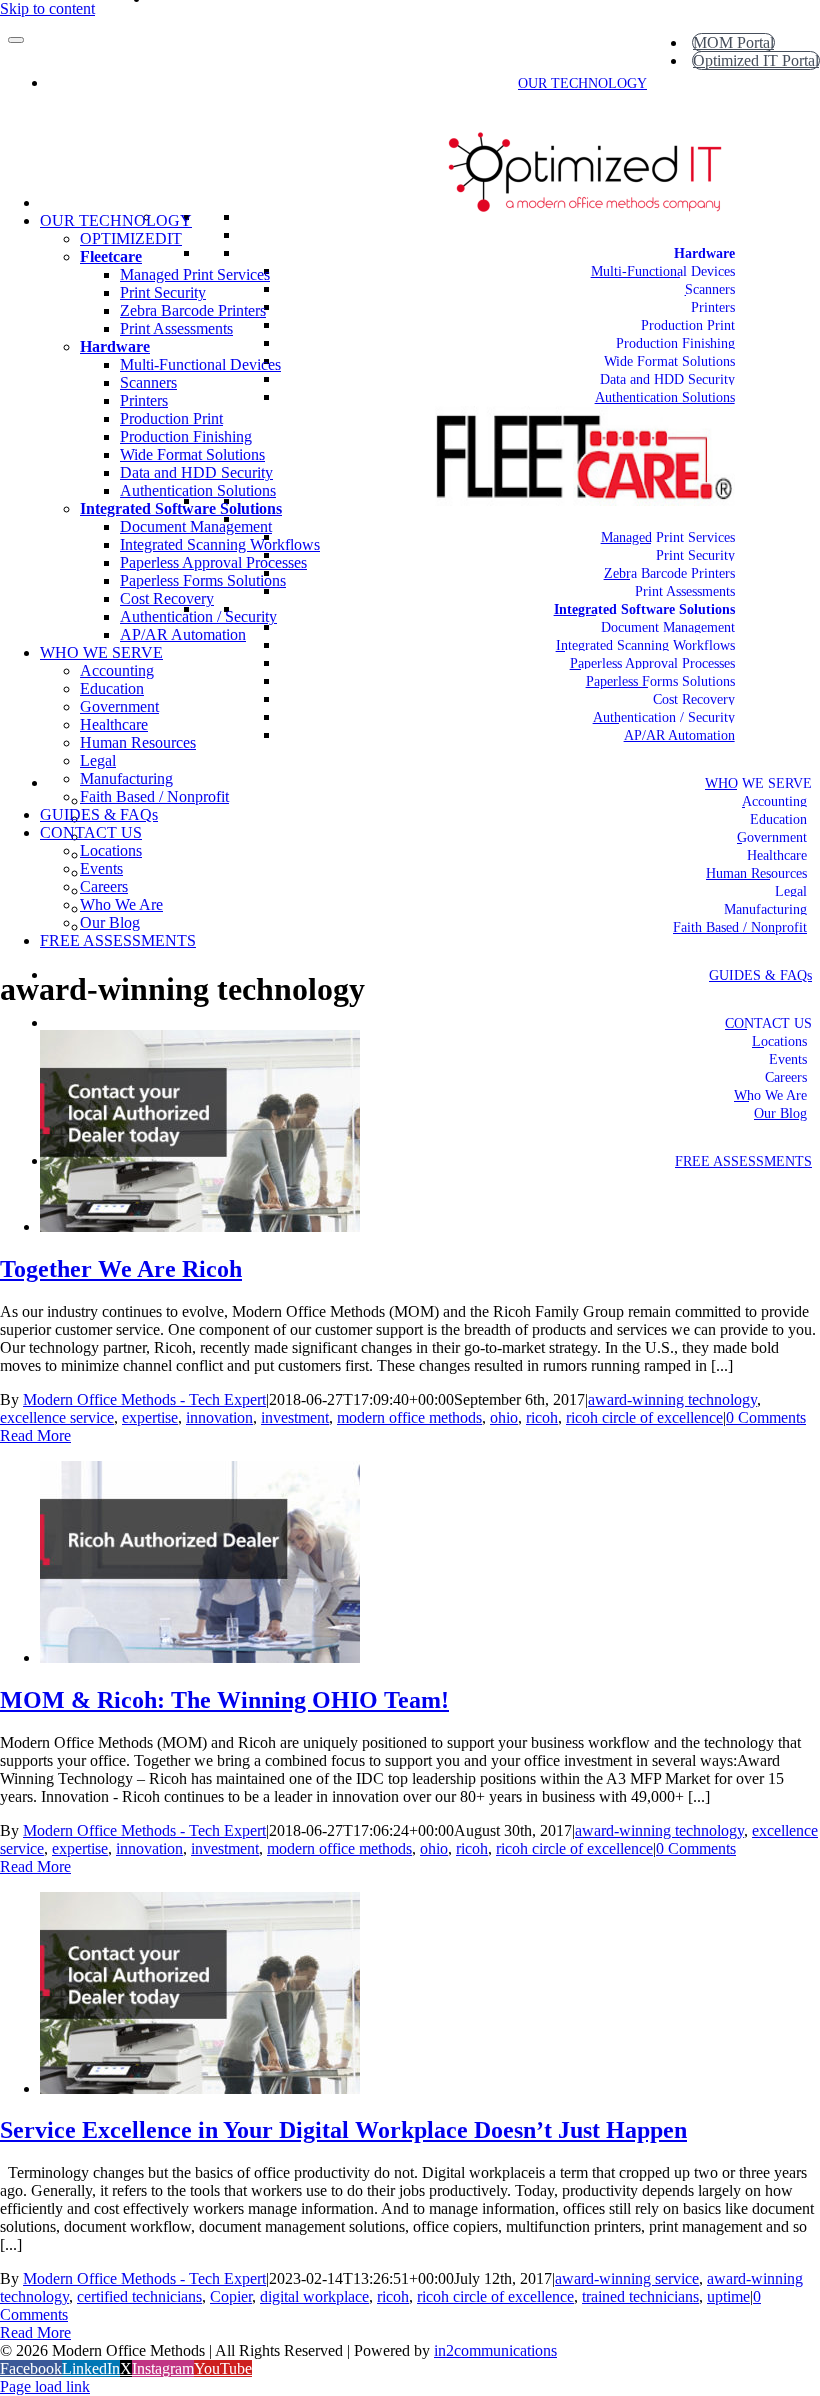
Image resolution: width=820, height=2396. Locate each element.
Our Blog (780, 1113)
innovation (219, 1417)
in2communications (495, 2350)
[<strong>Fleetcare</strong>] (735, 519)
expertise (150, 1417)
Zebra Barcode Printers (669, 573)
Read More (35, 1435)
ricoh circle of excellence (644, 1417)
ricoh (542, 1417)
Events (788, 1059)
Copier (231, 2296)
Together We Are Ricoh (121, 1269)
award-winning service (627, 2278)
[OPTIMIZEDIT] (735, 235)
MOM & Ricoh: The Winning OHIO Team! (224, 1700)
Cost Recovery (694, 699)
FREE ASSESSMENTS (743, 1161)
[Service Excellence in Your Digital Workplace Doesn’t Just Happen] (200, 2088)
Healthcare (777, 855)
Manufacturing (765, 909)
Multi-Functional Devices (663, 271)
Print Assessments (685, 591)
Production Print (688, 325)
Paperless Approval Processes (652, 663)
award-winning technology (672, 1399)
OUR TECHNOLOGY (582, 83)
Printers (713, 307)
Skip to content (47, 8)
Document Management (668, 627)
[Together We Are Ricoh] (200, 1226)
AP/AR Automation (679, 735)
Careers (786, 1077)
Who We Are (770, 1095)
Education (778, 819)
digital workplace (314, 2296)
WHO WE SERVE (758, 783)
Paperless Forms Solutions (660, 681)
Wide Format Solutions (669, 361)
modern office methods (409, 1417)
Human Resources (756, 873)
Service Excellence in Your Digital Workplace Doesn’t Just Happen (343, 2130)
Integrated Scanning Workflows (645, 645)
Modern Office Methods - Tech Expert (144, 1399)
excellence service (57, 1417)
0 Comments (766, 1417)
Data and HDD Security (667, 379)
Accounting (774, 801)
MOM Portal (733, 42)
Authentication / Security (664, 717)
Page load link (45, 2386)
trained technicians (640, 2296)
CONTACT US (768, 1023)
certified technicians (139, 2296)
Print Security (695, 555)
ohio (504, 1417)
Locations (779, 1041)
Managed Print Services (668, 537)
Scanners (710, 289)
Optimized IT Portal (756, 60)
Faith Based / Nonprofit (740, 927)
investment (295, 1417)
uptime (728, 2296)
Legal (791, 891)
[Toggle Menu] (16, 40)
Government (772, 837)
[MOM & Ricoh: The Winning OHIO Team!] (200, 1657)
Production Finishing (675, 343)
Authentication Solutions (665, 397)
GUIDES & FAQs (760, 975)
